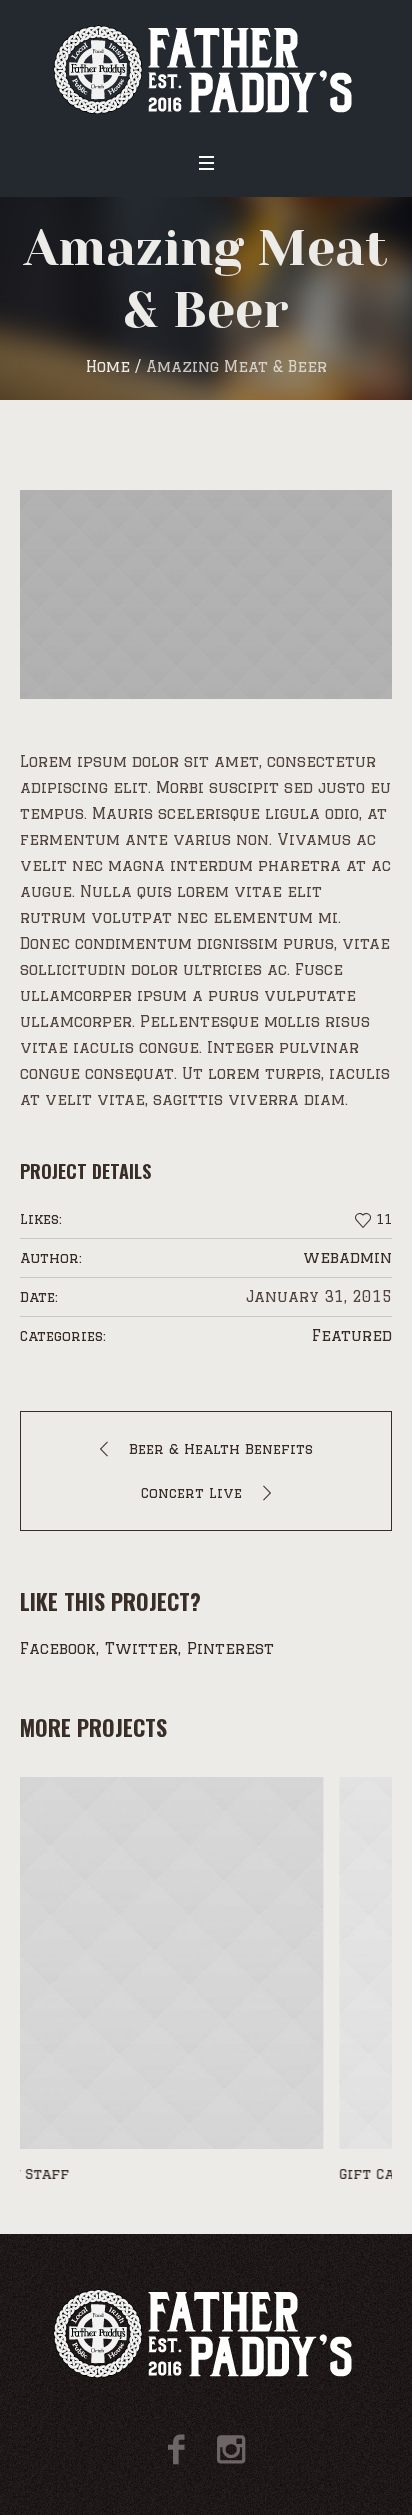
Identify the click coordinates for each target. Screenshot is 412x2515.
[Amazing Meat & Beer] (206, 594)
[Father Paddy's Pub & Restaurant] (206, 69)
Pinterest (230, 1648)
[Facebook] (176, 2449)
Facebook (58, 1648)
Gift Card (70, 2174)
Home (108, 366)
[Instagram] (230, 2449)
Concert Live (191, 1493)
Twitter (141, 1648)
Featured (352, 1335)
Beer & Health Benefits (221, 1449)
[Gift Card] (219, 1963)
